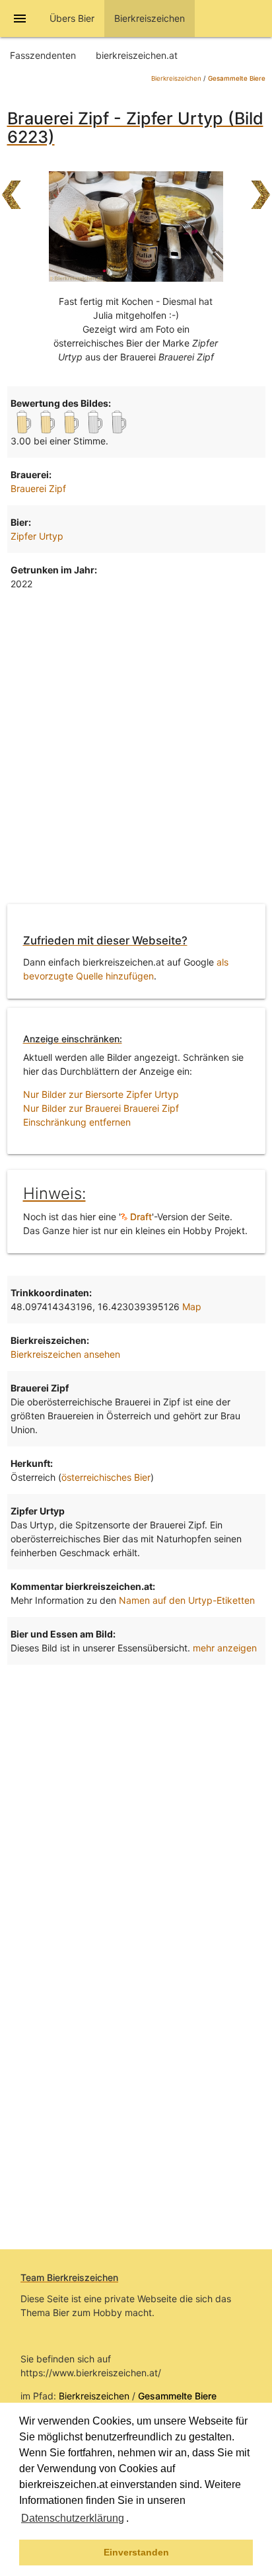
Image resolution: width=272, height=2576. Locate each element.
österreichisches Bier (106, 1477)
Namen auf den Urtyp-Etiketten (187, 1600)
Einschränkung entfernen (77, 1122)
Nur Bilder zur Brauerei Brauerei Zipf (101, 1108)
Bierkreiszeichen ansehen (65, 1354)
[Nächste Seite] (261, 188)
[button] (133, 2520)
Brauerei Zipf (38, 488)
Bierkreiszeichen (176, 78)
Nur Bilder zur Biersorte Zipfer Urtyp (101, 1094)
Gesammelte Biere (237, 78)
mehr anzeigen (225, 1648)
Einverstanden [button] (136, 2552)
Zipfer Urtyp (37, 536)
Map (192, 1307)
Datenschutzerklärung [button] (73, 2518)
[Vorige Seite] (11, 188)
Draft (140, 1217)
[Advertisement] (136, 750)
